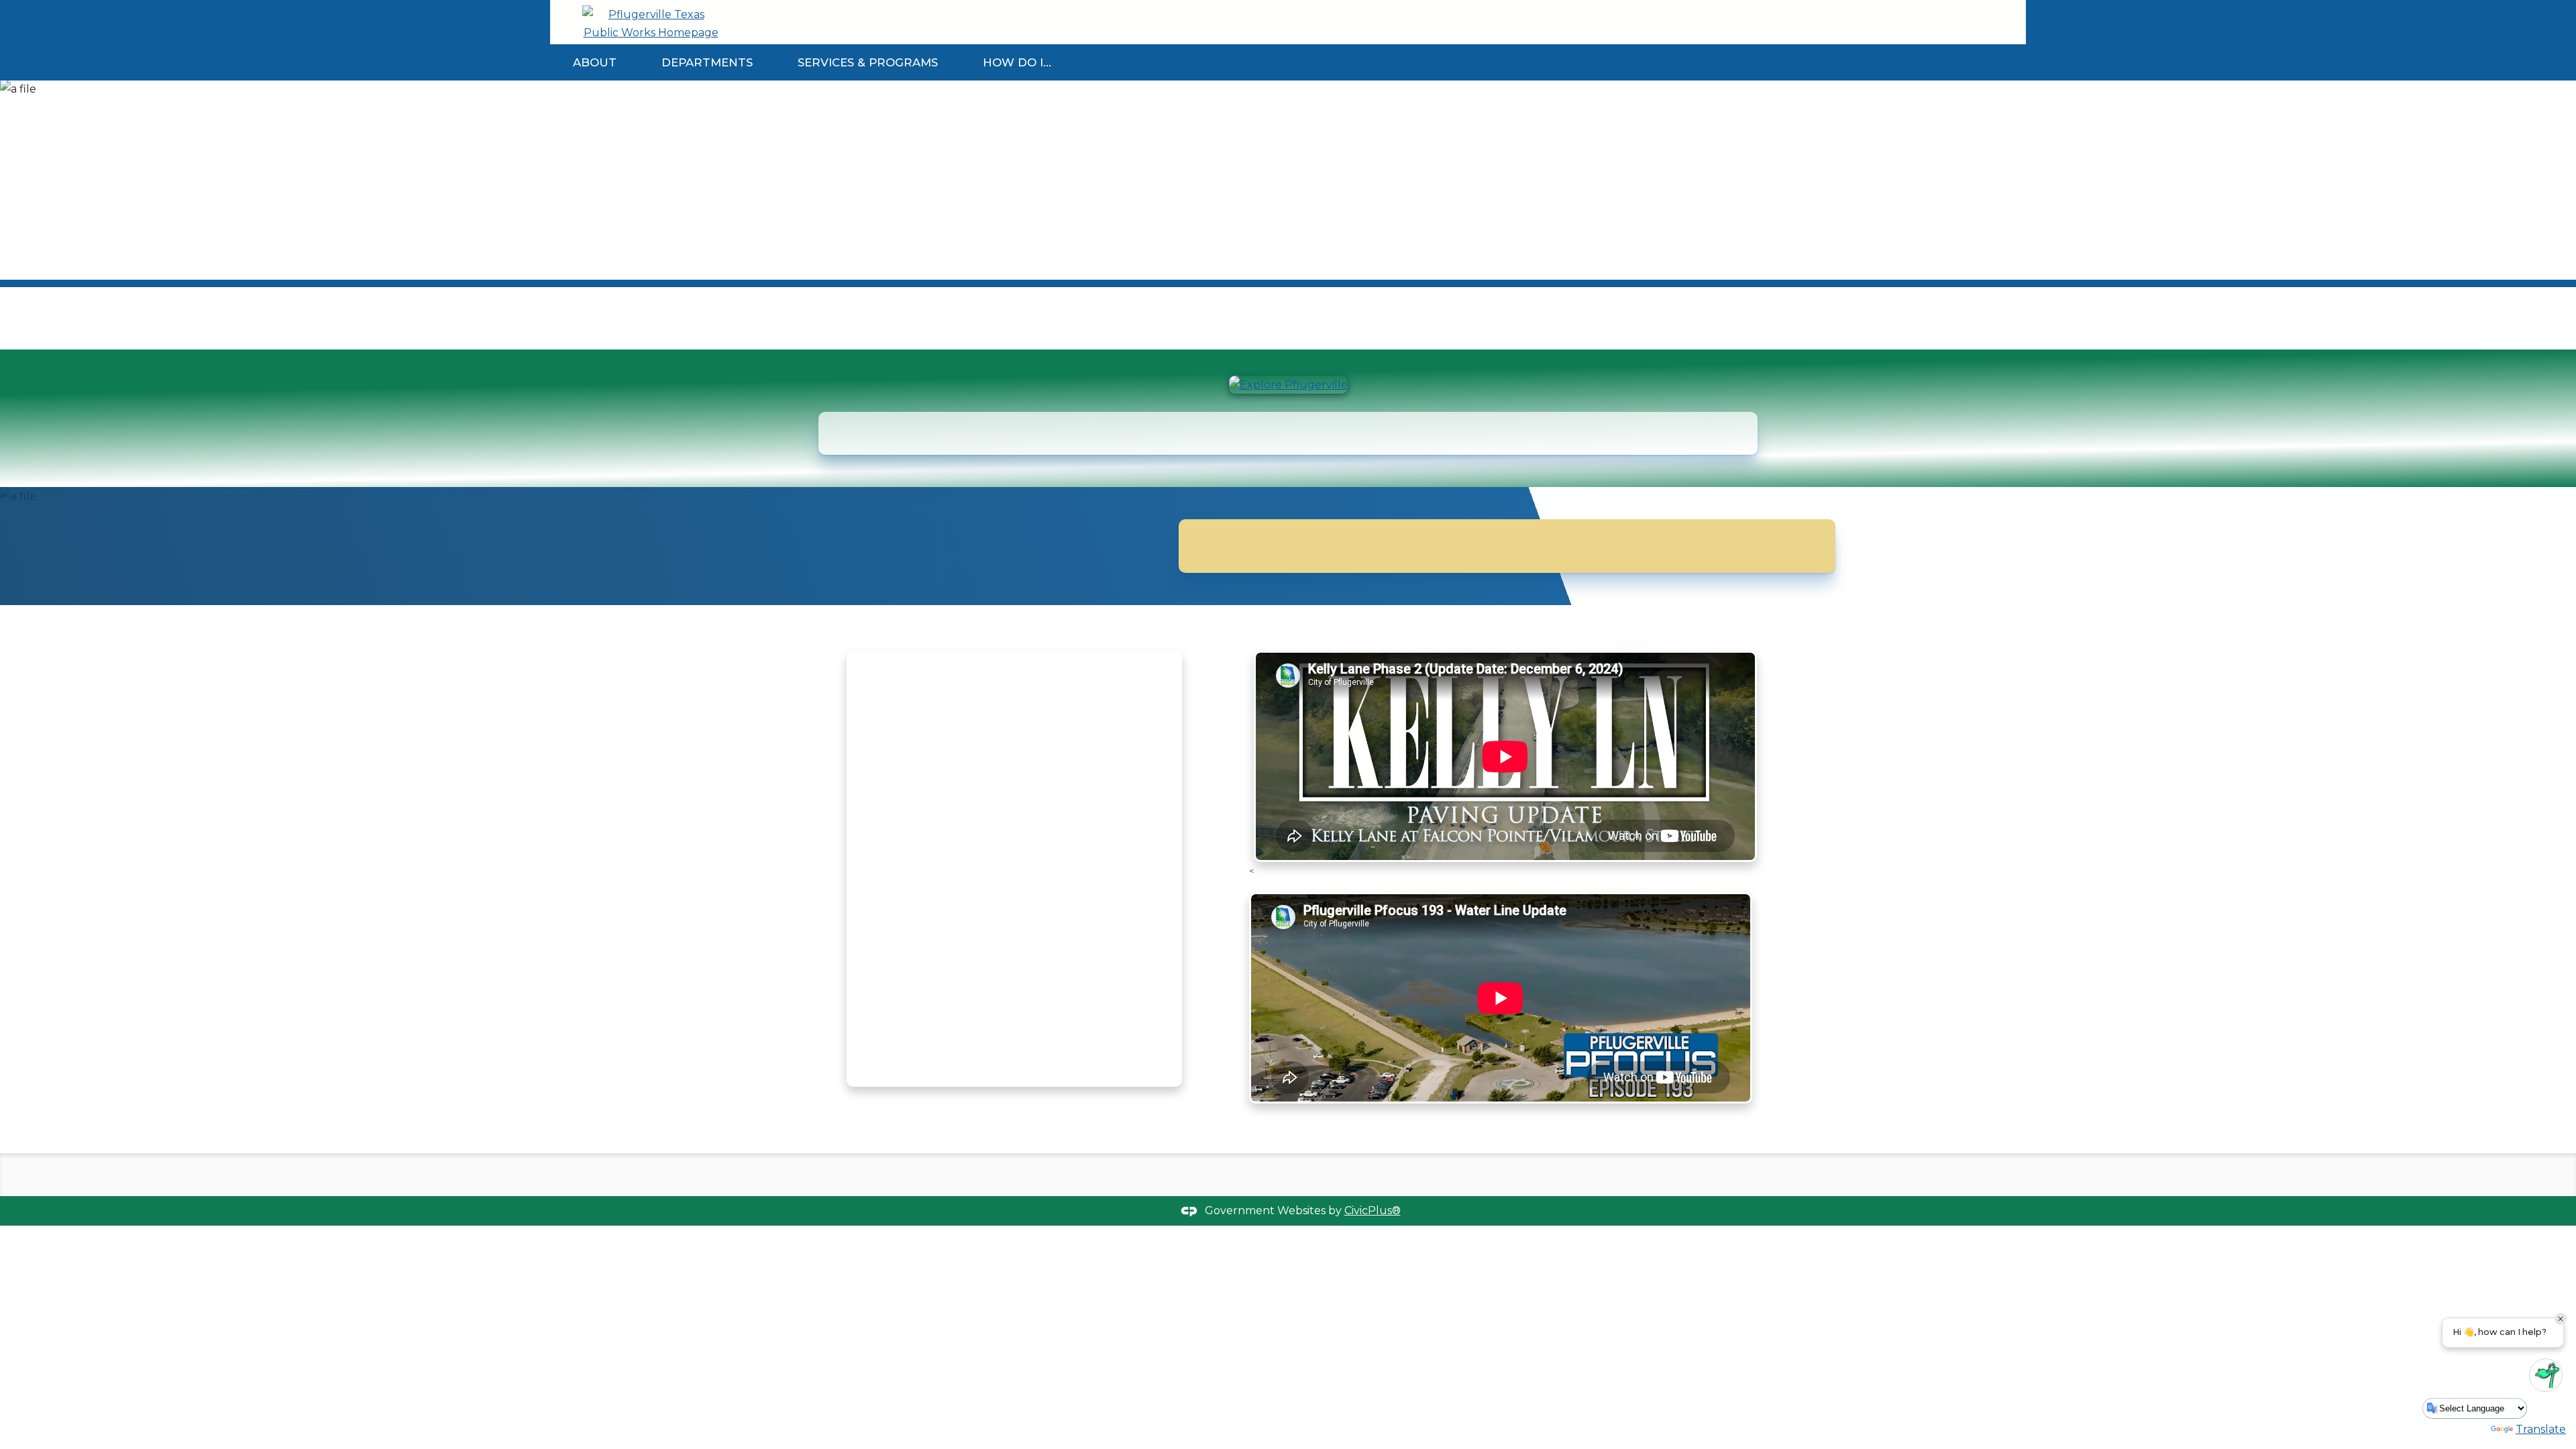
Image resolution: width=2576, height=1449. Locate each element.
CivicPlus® (1373, 1211)
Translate (2541, 1429)
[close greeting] (2561, 1319)
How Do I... (1017, 62)
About (595, 62)
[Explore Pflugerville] (1288, 385)
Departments (707, 62)
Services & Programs (868, 62)
